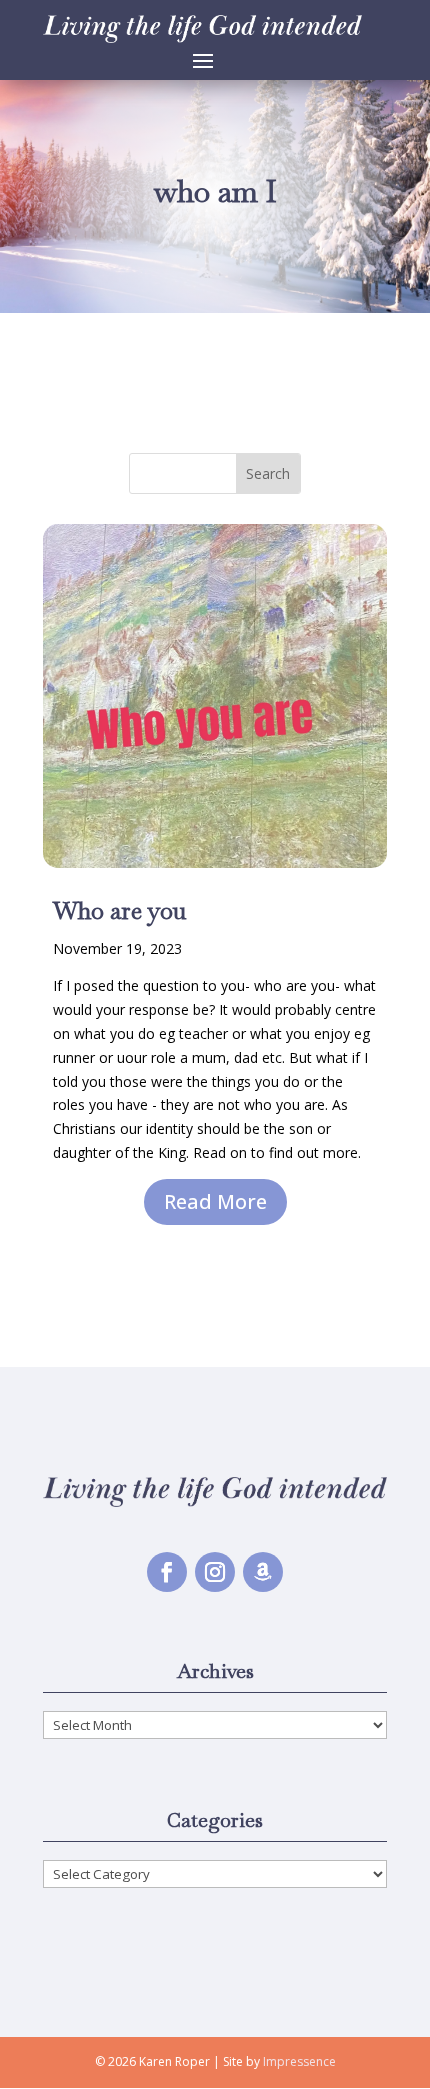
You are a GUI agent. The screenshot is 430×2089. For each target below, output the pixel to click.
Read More (215, 1201)
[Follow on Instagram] (215, 1572)
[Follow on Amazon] (263, 1572)
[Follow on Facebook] (167, 1572)
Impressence (299, 2061)
